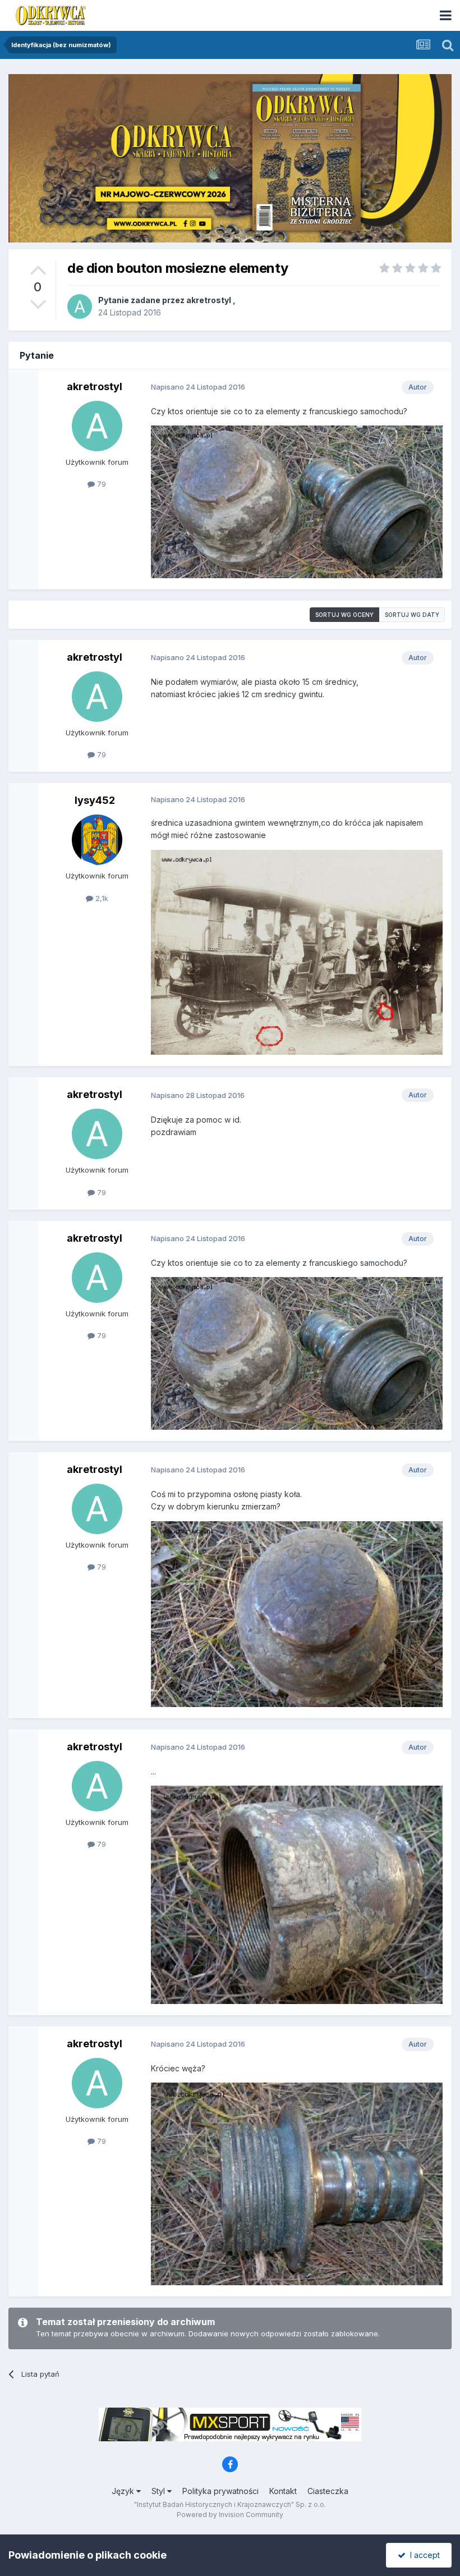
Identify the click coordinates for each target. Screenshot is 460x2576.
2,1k (101, 898)
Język (124, 2491)
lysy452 (95, 800)
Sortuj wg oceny (344, 615)
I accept (423, 2555)
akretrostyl (209, 300)
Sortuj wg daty (412, 615)
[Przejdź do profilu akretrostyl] (80, 306)
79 (100, 484)
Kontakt (283, 2491)
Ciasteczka (328, 2491)
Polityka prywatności (220, 2491)
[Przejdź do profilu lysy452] (97, 840)
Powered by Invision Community (230, 2515)
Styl (159, 2491)
